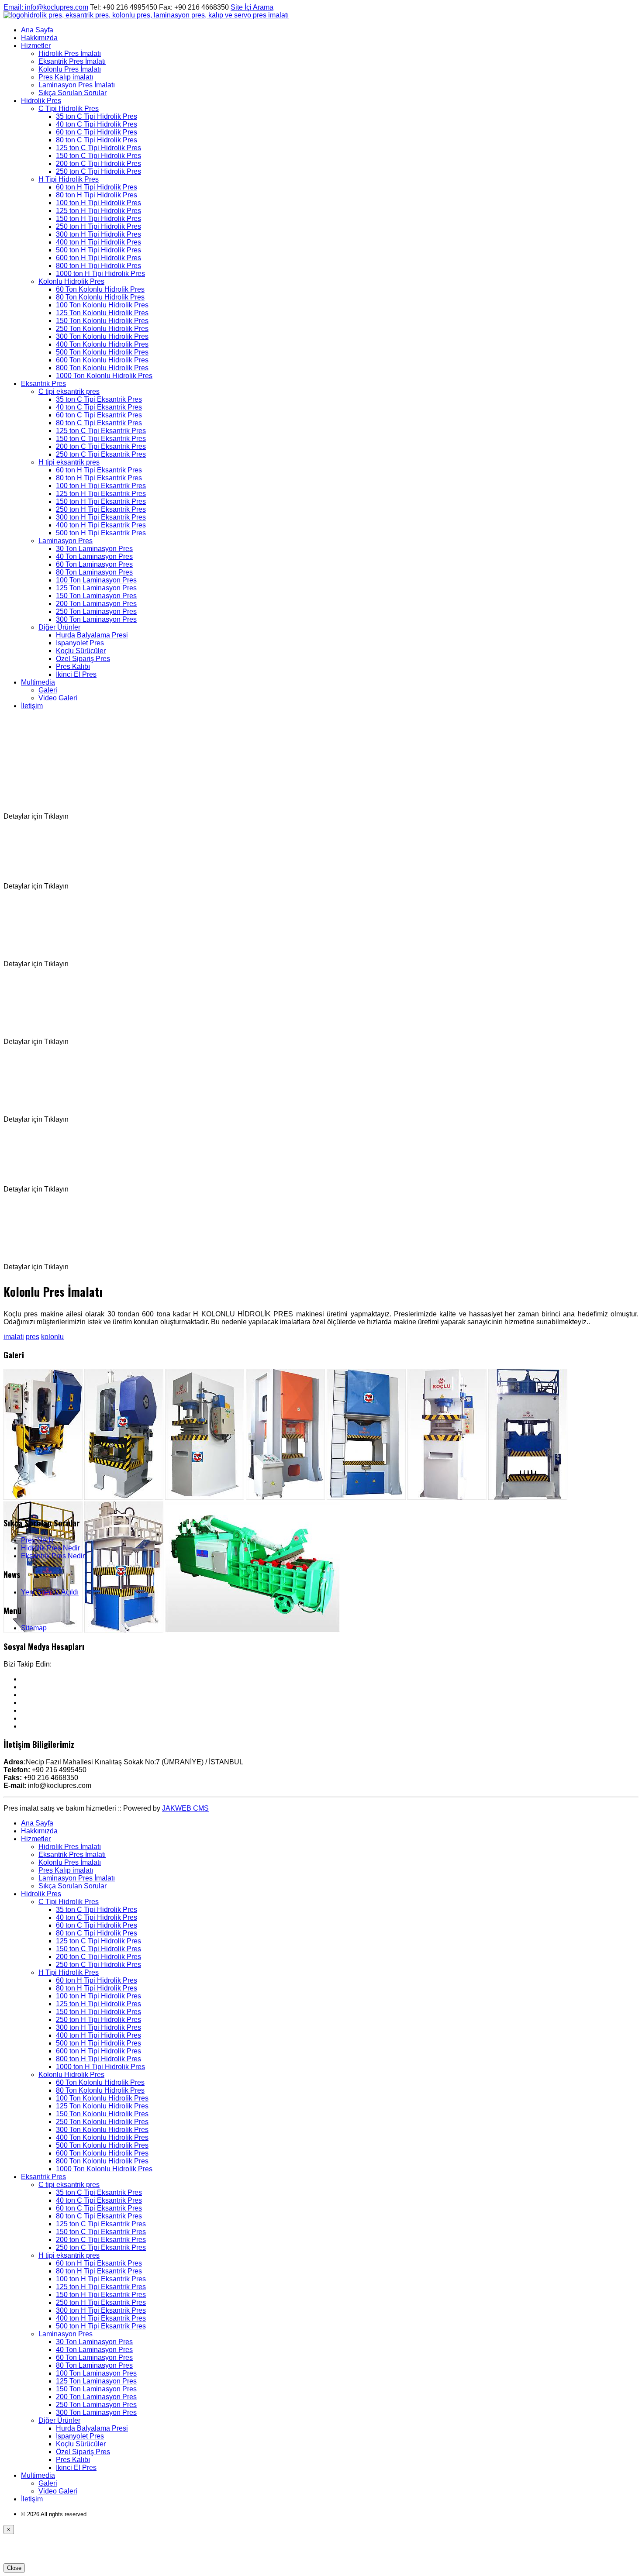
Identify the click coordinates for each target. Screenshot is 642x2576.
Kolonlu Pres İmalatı (70, 69)
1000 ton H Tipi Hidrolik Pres (100, 274)
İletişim (32, 706)
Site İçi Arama (252, 7)
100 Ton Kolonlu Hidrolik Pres (102, 305)
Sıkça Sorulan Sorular (72, 93)
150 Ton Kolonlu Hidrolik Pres (102, 321)
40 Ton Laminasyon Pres (94, 556)
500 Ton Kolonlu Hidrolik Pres (102, 352)
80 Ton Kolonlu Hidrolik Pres (100, 297)
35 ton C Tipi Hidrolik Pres (97, 116)
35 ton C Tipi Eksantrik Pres (99, 399)
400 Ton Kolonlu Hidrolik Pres (102, 344)
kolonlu (52, 1337)
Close (14, 2568)
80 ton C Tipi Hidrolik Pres (97, 140)
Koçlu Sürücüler (81, 651)
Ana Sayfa (37, 30)
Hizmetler (36, 46)
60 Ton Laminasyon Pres (94, 564)
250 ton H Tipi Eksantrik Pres (101, 509)
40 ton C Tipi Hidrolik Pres (97, 124)
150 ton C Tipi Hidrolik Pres (98, 156)
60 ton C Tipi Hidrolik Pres (97, 132)
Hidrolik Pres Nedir (50, 1548)
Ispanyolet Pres (80, 643)
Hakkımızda (39, 38)
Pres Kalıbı (73, 666)
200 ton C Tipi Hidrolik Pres (98, 164)
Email (46, 7)
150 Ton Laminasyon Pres (96, 596)
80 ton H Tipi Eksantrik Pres (99, 478)
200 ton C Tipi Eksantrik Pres (101, 446)
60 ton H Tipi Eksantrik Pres (99, 470)
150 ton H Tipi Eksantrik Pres (101, 501)
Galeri (48, 690)
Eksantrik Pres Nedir (53, 1556)
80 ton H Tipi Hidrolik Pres (97, 195)
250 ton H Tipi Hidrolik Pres (98, 226)
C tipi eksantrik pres (69, 391)
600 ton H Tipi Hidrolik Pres (98, 258)
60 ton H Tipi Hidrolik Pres (97, 187)
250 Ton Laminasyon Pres (96, 611)
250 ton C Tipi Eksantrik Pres (101, 454)
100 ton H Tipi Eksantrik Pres (101, 486)
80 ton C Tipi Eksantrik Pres (99, 423)
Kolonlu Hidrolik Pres (71, 281)
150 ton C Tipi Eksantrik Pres (101, 439)
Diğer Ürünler (59, 627)
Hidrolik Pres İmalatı (70, 53)
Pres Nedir (38, 1540)
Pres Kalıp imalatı (66, 77)
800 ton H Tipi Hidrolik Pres (98, 266)
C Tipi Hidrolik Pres (69, 108)
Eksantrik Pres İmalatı (72, 61)
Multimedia (38, 682)
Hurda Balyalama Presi (92, 635)
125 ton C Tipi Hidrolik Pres (98, 148)
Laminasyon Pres (66, 541)
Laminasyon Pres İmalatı (77, 85)
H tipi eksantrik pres (69, 462)
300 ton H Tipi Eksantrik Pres (101, 517)
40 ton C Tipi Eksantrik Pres (99, 407)
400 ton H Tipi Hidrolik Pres (98, 242)
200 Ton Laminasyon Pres (96, 604)
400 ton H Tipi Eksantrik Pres (101, 525)
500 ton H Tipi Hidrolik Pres (98, 250)
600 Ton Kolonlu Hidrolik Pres (102, 360)
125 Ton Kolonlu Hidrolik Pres (102, 313)
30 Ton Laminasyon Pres (94, 549)
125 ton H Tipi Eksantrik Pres (101, 494)
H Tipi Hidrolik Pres (69, 179)
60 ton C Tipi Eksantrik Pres (99, 415)
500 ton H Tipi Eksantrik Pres (101, 533)
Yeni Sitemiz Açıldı (50, 1592)
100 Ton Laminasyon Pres (96, 580)
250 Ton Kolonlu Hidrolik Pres (102, 329)
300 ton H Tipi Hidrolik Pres (98, 234)
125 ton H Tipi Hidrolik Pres (98, 211)
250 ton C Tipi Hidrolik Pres (98, 171)
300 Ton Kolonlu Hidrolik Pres (102, 336)
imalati (14, 1337)
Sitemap (34, 1628)
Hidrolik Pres (41, 101)
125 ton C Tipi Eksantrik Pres (101, 431)
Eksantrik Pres (43, 384)
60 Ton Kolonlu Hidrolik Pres (100, 289)
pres (33, 1337)
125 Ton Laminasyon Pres (96, 588)
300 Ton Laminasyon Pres (96, 619)
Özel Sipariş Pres (83, 659)
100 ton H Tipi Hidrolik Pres (98, 203)
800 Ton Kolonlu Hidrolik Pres (102, 368)
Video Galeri (58, 698)
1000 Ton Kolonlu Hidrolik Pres (104, 376)
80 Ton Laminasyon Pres (94, 572)
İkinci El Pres (76, 674)
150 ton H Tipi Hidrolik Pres (98, 219)
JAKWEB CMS (185, 1808)
